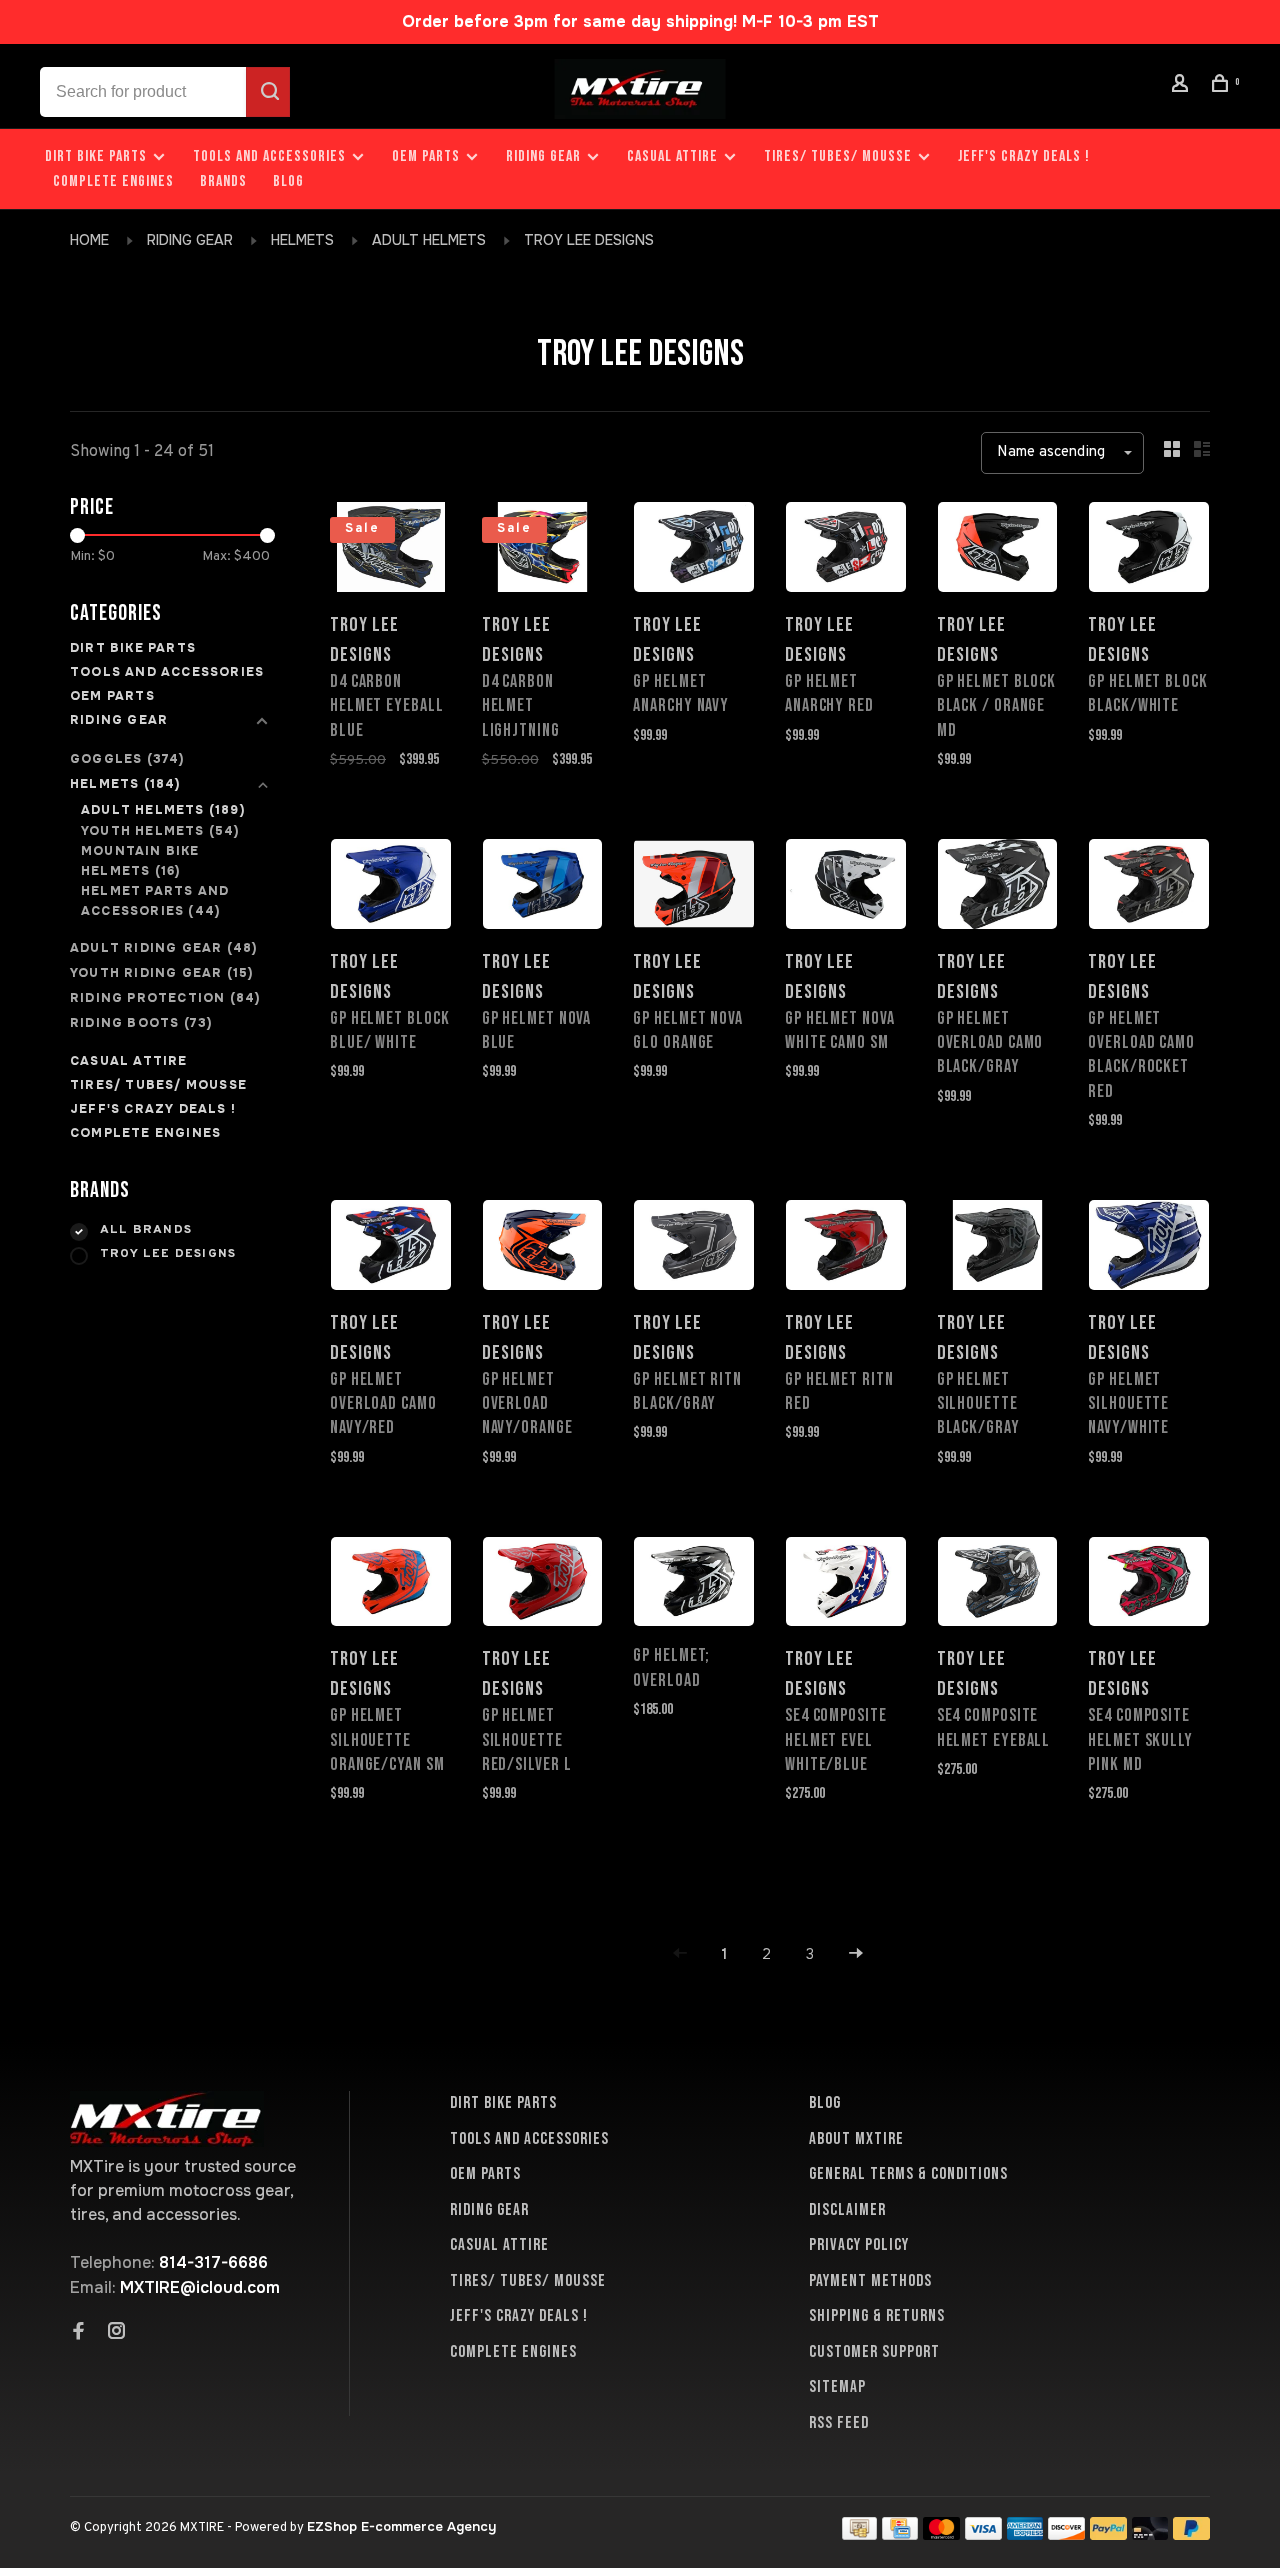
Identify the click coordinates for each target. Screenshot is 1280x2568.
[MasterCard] (941, 2534)
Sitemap (837, 2387)
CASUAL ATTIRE (672, 156)
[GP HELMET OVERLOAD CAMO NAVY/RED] (391, 1248)
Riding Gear (543, 156)
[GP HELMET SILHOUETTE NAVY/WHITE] (1149, 1248)
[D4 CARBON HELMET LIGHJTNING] (543, 550)
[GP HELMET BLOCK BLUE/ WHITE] (391, 887)
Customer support (874, 2352)
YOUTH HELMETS (160, 831)
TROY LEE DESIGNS (589, 240)
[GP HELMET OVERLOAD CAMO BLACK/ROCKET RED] (1149, 887)
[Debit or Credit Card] (1150, 2534)
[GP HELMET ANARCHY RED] (846, 550)
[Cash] (860, 2534)
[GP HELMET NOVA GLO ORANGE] (694, 887)
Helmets (302, 240)
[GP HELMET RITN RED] (846, 1248)
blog (288, 181)
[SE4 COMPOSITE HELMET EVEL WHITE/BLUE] (846, 1585)
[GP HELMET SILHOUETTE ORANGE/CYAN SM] (391, 1585)
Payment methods (870, 2281)
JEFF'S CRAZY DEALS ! (1024, 156)
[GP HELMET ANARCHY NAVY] (694, 550)
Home (89, 240)
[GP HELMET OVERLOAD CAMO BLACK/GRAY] (998, 887)
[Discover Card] (1066, 2534)
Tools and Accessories (269, 156)
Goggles (127, 759)
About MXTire (856, 2139)
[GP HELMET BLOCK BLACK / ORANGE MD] (998, 550)
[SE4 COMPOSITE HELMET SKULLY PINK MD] (1149, 1585)
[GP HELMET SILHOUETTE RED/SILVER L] (543, 1585)
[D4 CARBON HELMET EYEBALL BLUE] (391, 550)
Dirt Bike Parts (98, 156)
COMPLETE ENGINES (113, 181)
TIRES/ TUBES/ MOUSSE (838, 156)
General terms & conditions (908, 2174)
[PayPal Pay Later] (1191, 2534)
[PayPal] (1108, 2534)
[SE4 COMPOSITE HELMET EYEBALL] (998, 1585)
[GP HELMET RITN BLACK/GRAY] (694, 1248)
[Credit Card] (900, 2534)
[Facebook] (79, 2333)
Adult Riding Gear (163, 948)
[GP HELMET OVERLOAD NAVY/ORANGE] (543, 1248)
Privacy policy (859, 2245)
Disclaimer (847, 2210)
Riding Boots (141, 1023)
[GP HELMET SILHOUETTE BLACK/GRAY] (998, 1248)
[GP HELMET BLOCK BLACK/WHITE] (1149, 550)
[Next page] (856, 1954)
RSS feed (839, 2423)
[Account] (1183, 86)
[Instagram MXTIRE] (117, 2333)
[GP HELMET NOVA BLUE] (543, 887)
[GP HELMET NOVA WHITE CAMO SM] (846, 887)
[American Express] (1025, 2534)
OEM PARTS (426, 156)
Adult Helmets (429, 240)
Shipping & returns (877, 2316)
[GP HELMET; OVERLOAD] (694, 1585)
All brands (146, 1230)
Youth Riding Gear (161, 973)
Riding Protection (165, 998)
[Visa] (983, 2534)
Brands (223, 181)
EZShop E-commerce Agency (401, 2526)
